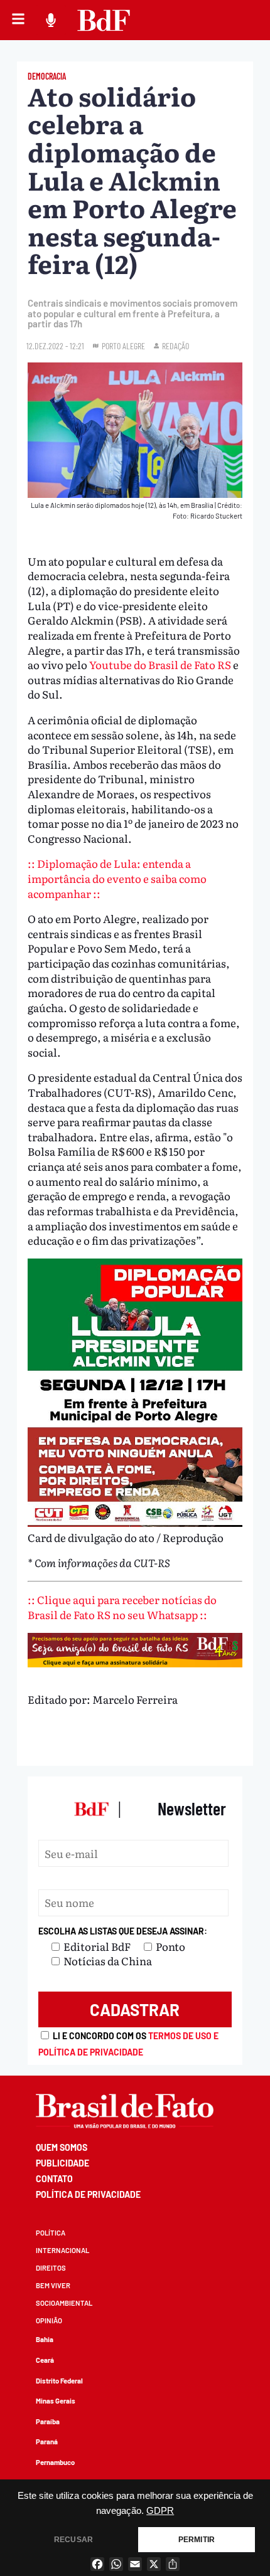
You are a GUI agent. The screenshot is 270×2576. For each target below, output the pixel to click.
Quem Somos (62, 2147)
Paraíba (48, 2421)
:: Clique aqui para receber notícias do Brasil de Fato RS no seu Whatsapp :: (122, 1607)
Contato (54, 2179)
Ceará (45, 2360)
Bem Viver (53, 2285)
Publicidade (62, 2163)
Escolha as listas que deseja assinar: (123, 1931)
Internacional (62, 2250)
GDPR (160, 2511)
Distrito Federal (59, 2381)
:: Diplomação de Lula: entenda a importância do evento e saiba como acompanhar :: (117, 878)
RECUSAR (73, 2540)
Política (51, 2233)
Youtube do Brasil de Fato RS (160, 664)
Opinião (49, 2320)
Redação (175, 346)
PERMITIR (197, 2540)
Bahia (45, 2339)
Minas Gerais (56, 2401)
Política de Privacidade (88, 2194)
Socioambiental (64, 2303)
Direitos (51, 2268)
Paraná (47, 2441)
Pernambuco (55, 2462)
